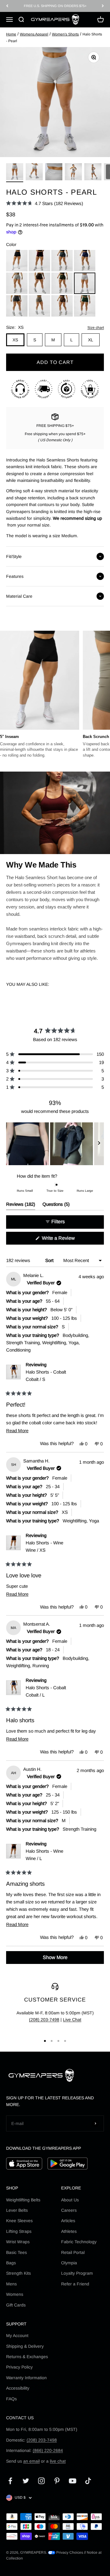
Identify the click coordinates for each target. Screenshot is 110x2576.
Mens (11, 2284)
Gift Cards (16, 2305)
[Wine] (39, 261)
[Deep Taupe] (39, 306)
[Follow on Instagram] (41, 2481)
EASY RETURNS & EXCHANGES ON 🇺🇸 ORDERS (55, 6)
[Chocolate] (39, 283)
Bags (11, 2263)
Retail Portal (73, 2252)
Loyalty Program (77, 2273)
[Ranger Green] (62, 283)
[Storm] (17, 306)
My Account (17, 2336)
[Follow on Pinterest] (57, 2481)
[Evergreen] (85, 306)
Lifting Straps (19, 2231)
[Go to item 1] (15, 173)
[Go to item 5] (93, 173)
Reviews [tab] (21, 1206)
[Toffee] (62, 306)
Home (11, 34)
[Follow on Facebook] (10, 2481)
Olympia (69, 2263)
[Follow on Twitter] (26, 2481)
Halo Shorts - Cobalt (46, 1376)
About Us (70, 2200)
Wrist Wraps (18, 2242)
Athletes (69, 2231)
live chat (58, 2461)
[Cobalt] (85, 261)
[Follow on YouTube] (73, 2481)
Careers (69, 2210)
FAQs (11, 2399)
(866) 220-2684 (48, 2450)
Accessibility (18, 2388)
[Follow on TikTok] (88, 2481)
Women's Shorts (65, 34)
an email (31, 2461)
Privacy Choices (69, 2552)
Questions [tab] (56, 1206)
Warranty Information (26, 2378)
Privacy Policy (19, 2367)
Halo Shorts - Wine (44, 1546)
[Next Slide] (99, 1144)
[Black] (17, 261)
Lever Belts (17, 2210)
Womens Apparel (34, 34)
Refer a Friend (75, 2284)
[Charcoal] (62, 261)
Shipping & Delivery (25, 2346)
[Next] (103, 6)
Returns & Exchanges (27, 2357)
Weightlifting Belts (23, 2200)
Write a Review (67, 1240)
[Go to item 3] (54, 173)
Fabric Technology (79, 2242)
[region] (55, 1144)
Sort (50, 1260)
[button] (45, 203)
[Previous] (7, 6)
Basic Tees (16, 2252)
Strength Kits (18, 2273)
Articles (68, 2221)
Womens (15, 2294)
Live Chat (72, 2020)
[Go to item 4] (73, 173)
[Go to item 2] (34, 173)
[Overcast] (17, 283)
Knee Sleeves (19, 2221)
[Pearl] (85, 283)
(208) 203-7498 (44, 2020)
